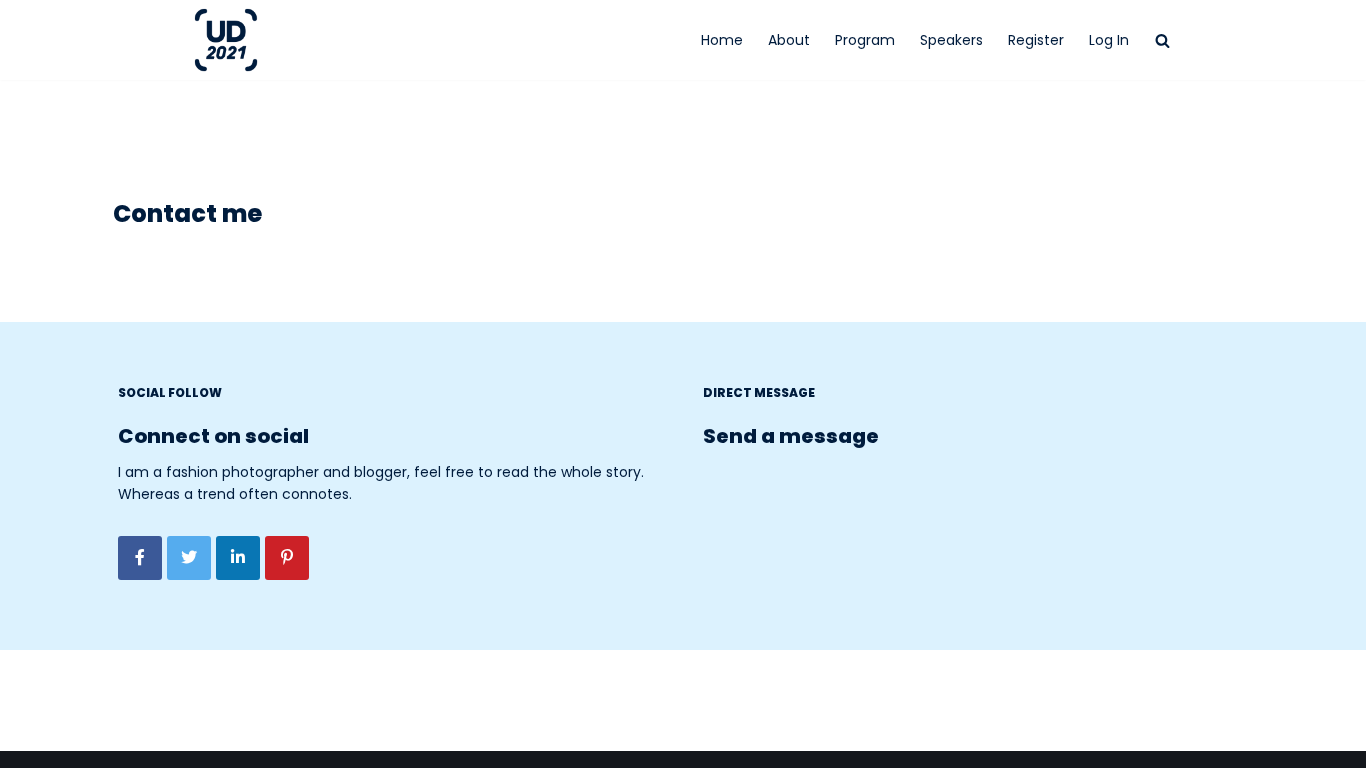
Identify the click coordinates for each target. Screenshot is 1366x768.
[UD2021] (231, 40)
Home (722, 40)
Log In (1109, 40)
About (789, 40)
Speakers (951, 40)
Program (865, 40)
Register (1036, 40)
